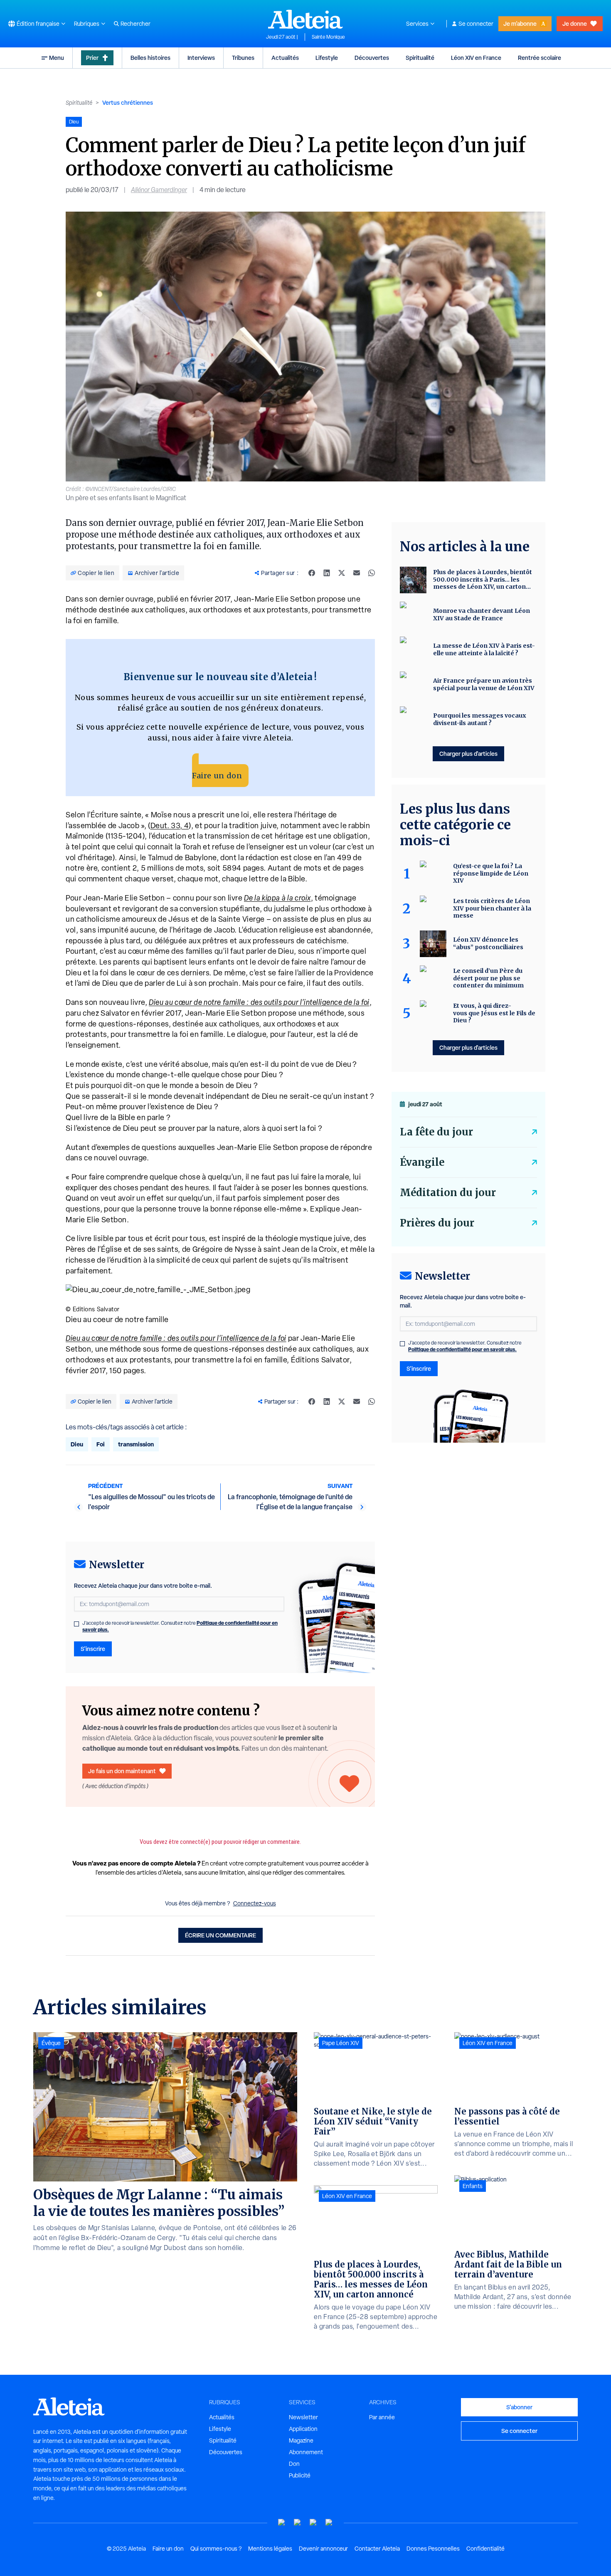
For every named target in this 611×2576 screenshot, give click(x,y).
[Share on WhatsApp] (372, 573)
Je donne (575, 23)
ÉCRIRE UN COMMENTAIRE (221, 1935)
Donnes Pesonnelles (433, 2549)
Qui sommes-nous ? (216, 2549)
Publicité (300, 2475)
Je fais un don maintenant (122, 1771)
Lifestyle (327, 58)
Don (294, 2464)
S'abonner (519, 2407)
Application (303, 2429)
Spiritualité (420, 58)
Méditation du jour (448, 1193)
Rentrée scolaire (540, 58)
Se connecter (476, 24)
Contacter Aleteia (377, 2549)
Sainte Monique (328, 37)
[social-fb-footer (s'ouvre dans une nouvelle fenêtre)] (298, 2523)
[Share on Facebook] (312, 573)
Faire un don (217, 776)
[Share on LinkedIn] (327, 573)
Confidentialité (485, 2549)
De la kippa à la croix (277, 898)
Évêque (51, 2043)
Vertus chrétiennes (128, 102)
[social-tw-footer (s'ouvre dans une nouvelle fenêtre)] (313, 2523)
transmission (136, 1444)
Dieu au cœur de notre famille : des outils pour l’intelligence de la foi (259, 1002)
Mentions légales (270, 2549)
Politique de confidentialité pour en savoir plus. (462, 1349)
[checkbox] (76, 1624)
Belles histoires (150, 58)
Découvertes (372, 58)
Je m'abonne (520, 23)
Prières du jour (437, 1223)
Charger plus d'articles (468, 754)
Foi (101, 1444)
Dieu (77, 1444)
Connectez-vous (255, 1903)
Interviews (201, 58)
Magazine (301, 2440)
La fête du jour (436, 1132)
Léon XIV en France (476, 58)
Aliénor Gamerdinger (159, 190)
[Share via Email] (357, 573)
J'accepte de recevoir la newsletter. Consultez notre (180, 1626)
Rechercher (136, 24)
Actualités (285, 58)
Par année (382, 2417)
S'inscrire (93, 1649)
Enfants (473, 2186)
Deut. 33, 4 (170, 825)
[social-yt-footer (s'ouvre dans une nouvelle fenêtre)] (282, 2523)
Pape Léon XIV (341, 2043)
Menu (57, 58)
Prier (92, 58)
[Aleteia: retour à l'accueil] (305, 19)
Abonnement (306, 2452)
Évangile (422, 1162)
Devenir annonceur (323, 2549)
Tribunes (243, 58)
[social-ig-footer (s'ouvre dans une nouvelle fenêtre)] (329, 2523)
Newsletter (303, 2417)
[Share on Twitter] (342, 573)
